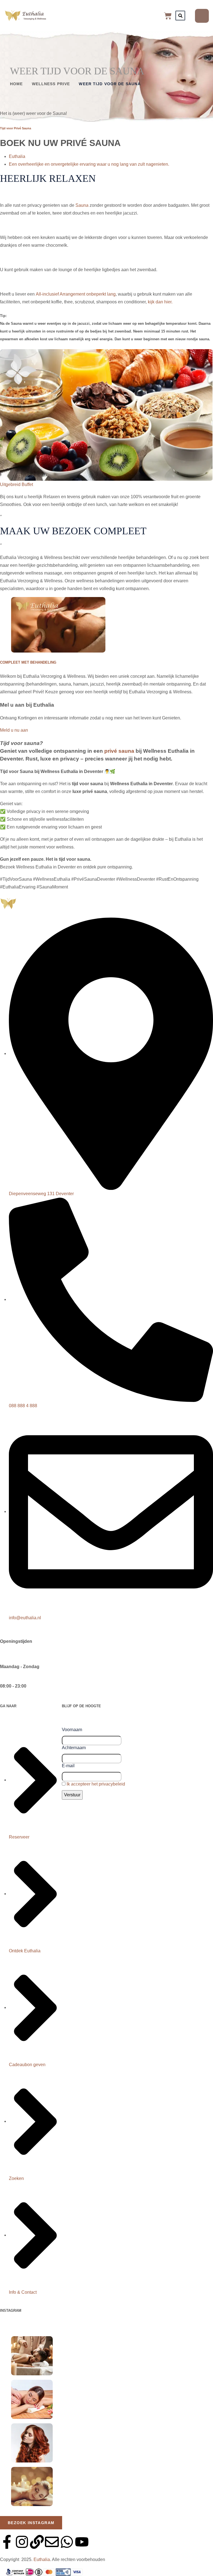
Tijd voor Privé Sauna (16, 128)
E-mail (68, 1766)
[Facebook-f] (7, 2542)
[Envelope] (52, 2542)
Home (16, 84)
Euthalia (17, 156)
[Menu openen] (202, 16)
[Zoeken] (180, 16)
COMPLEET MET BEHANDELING (28, 662)
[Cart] (168, 16)
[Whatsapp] (67, 2542)
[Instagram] (22, 2542)
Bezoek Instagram (31, 2523)
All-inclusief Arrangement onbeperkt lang (76, 294)
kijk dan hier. (160, 302)
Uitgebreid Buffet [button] (17, 484)
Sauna (83, 205)
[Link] (37, 2542)
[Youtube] (82, 2542)
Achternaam (74, 1748)
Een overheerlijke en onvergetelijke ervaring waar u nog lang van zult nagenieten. (89, 164)
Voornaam (72, 1730)
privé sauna (119, 751)
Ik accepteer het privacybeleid (96, 1784)
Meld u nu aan (14, 730)
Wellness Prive (51, 84)
